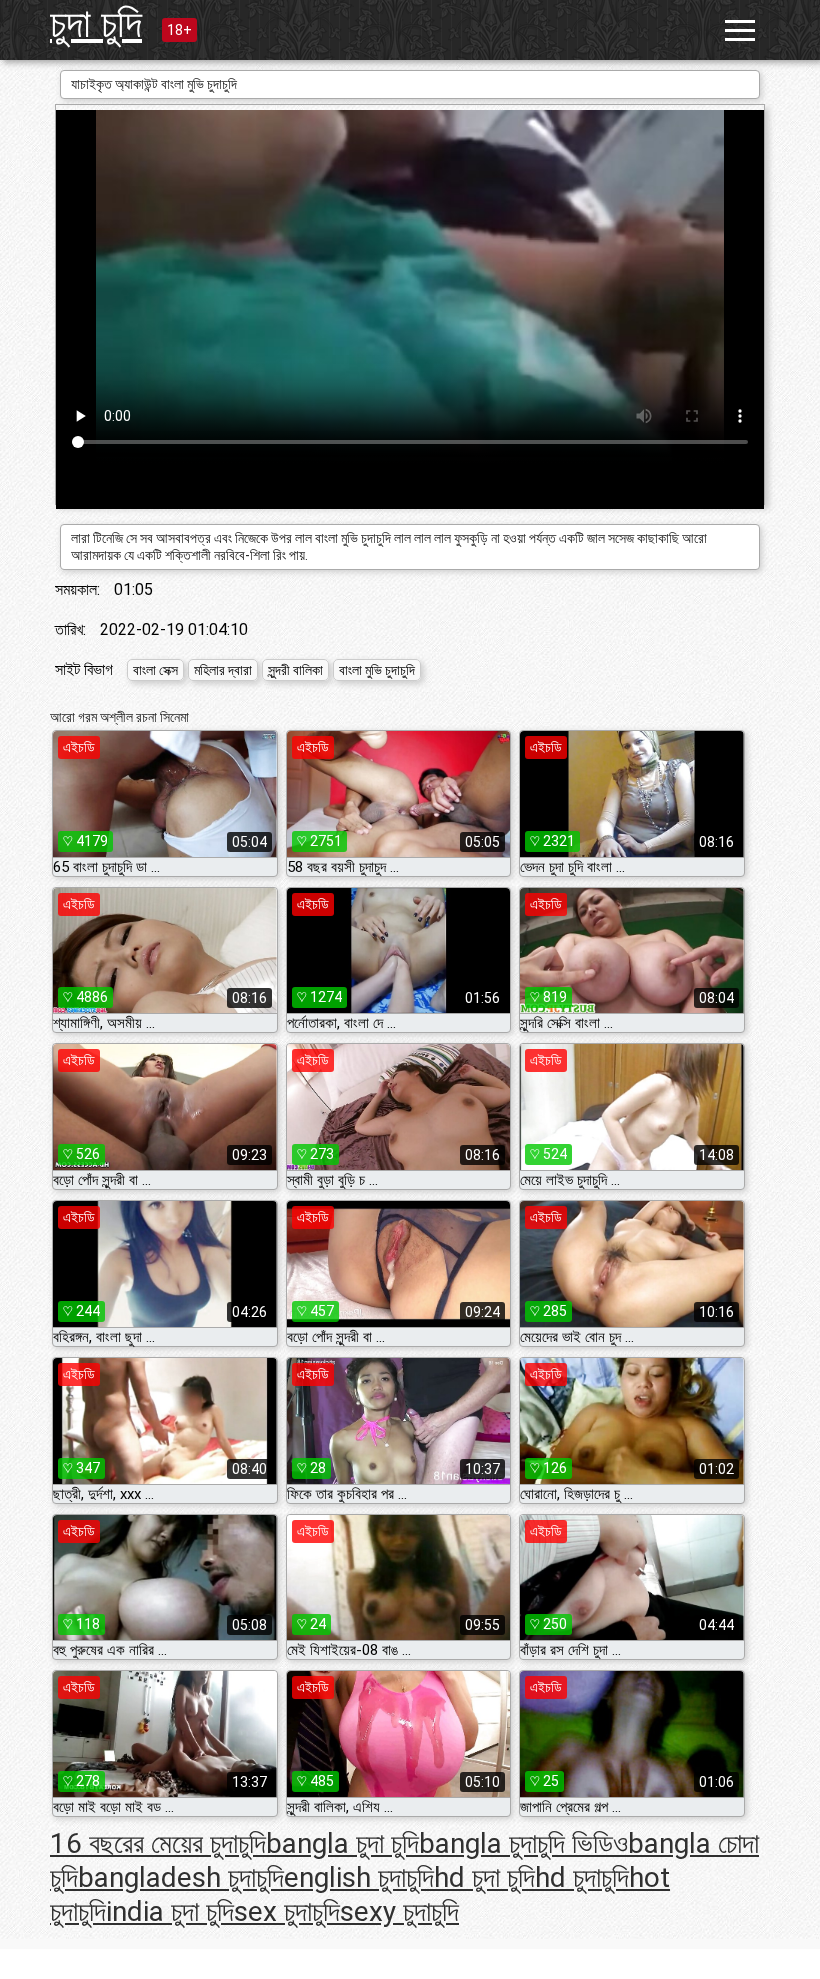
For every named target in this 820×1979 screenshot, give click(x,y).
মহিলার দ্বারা (223, 670)
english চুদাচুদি (359, 1877)
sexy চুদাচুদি (399, 1911)
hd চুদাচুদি (582, 1877)
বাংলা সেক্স (155, 670)
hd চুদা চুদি (484, 1877)
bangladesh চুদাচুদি (181, 1877)
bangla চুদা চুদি (342, 1843)
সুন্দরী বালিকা (295, 670)
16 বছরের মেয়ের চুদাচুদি (158, 1843)
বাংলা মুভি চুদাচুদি (377, 670)
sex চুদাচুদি (287, 1911)
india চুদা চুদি (170, 1911)
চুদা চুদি (96, 23)
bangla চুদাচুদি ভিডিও (523, 1843)
